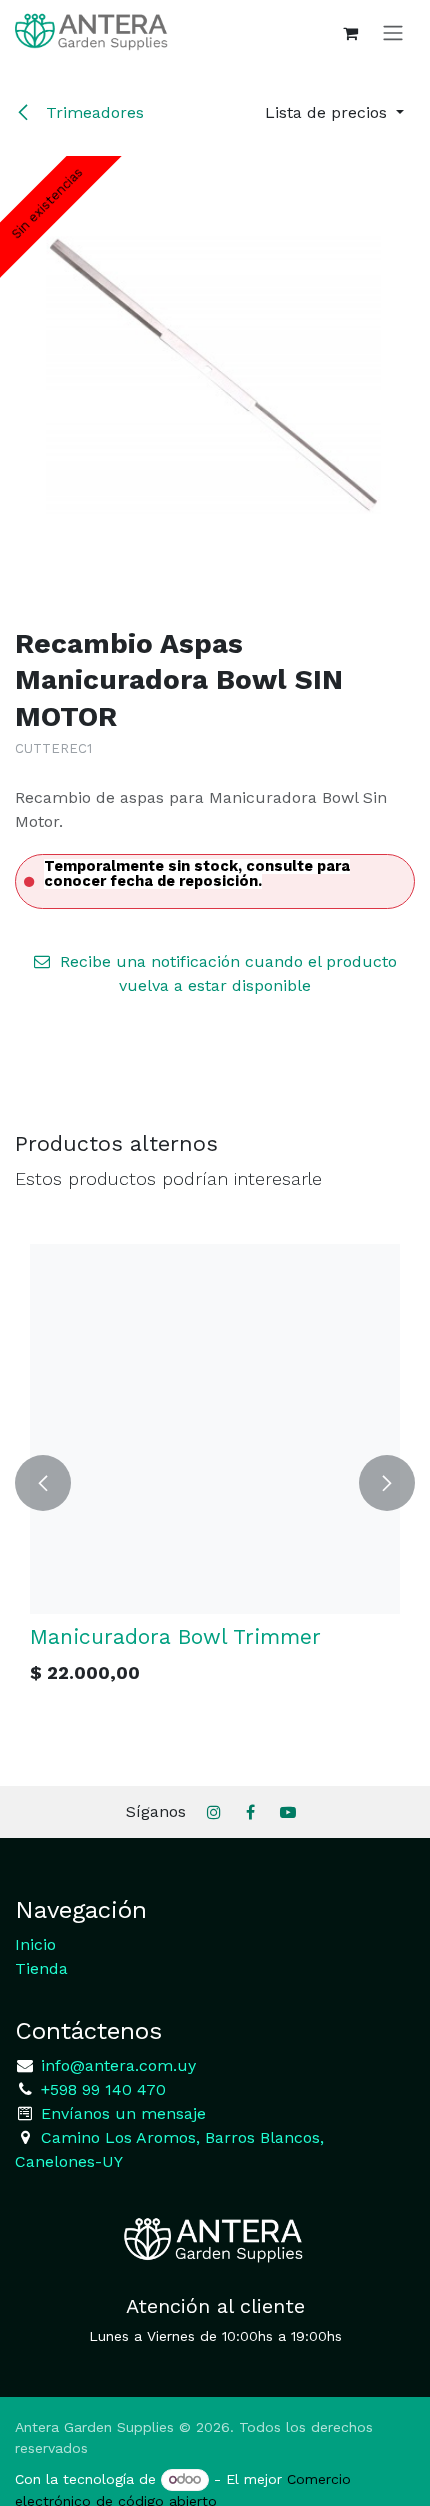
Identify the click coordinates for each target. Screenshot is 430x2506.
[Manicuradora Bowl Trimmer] (200, 1429)
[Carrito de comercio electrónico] (350, 33)
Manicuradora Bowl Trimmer (160, 1636)
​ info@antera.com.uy (116, 2065)
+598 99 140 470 (101, 2089)
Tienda (41, 1968)
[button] (334, 113)
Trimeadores (92, 112)
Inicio (35, 1944)
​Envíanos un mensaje (123, 2113)
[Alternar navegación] (393, 32)
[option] (200, 1483)
